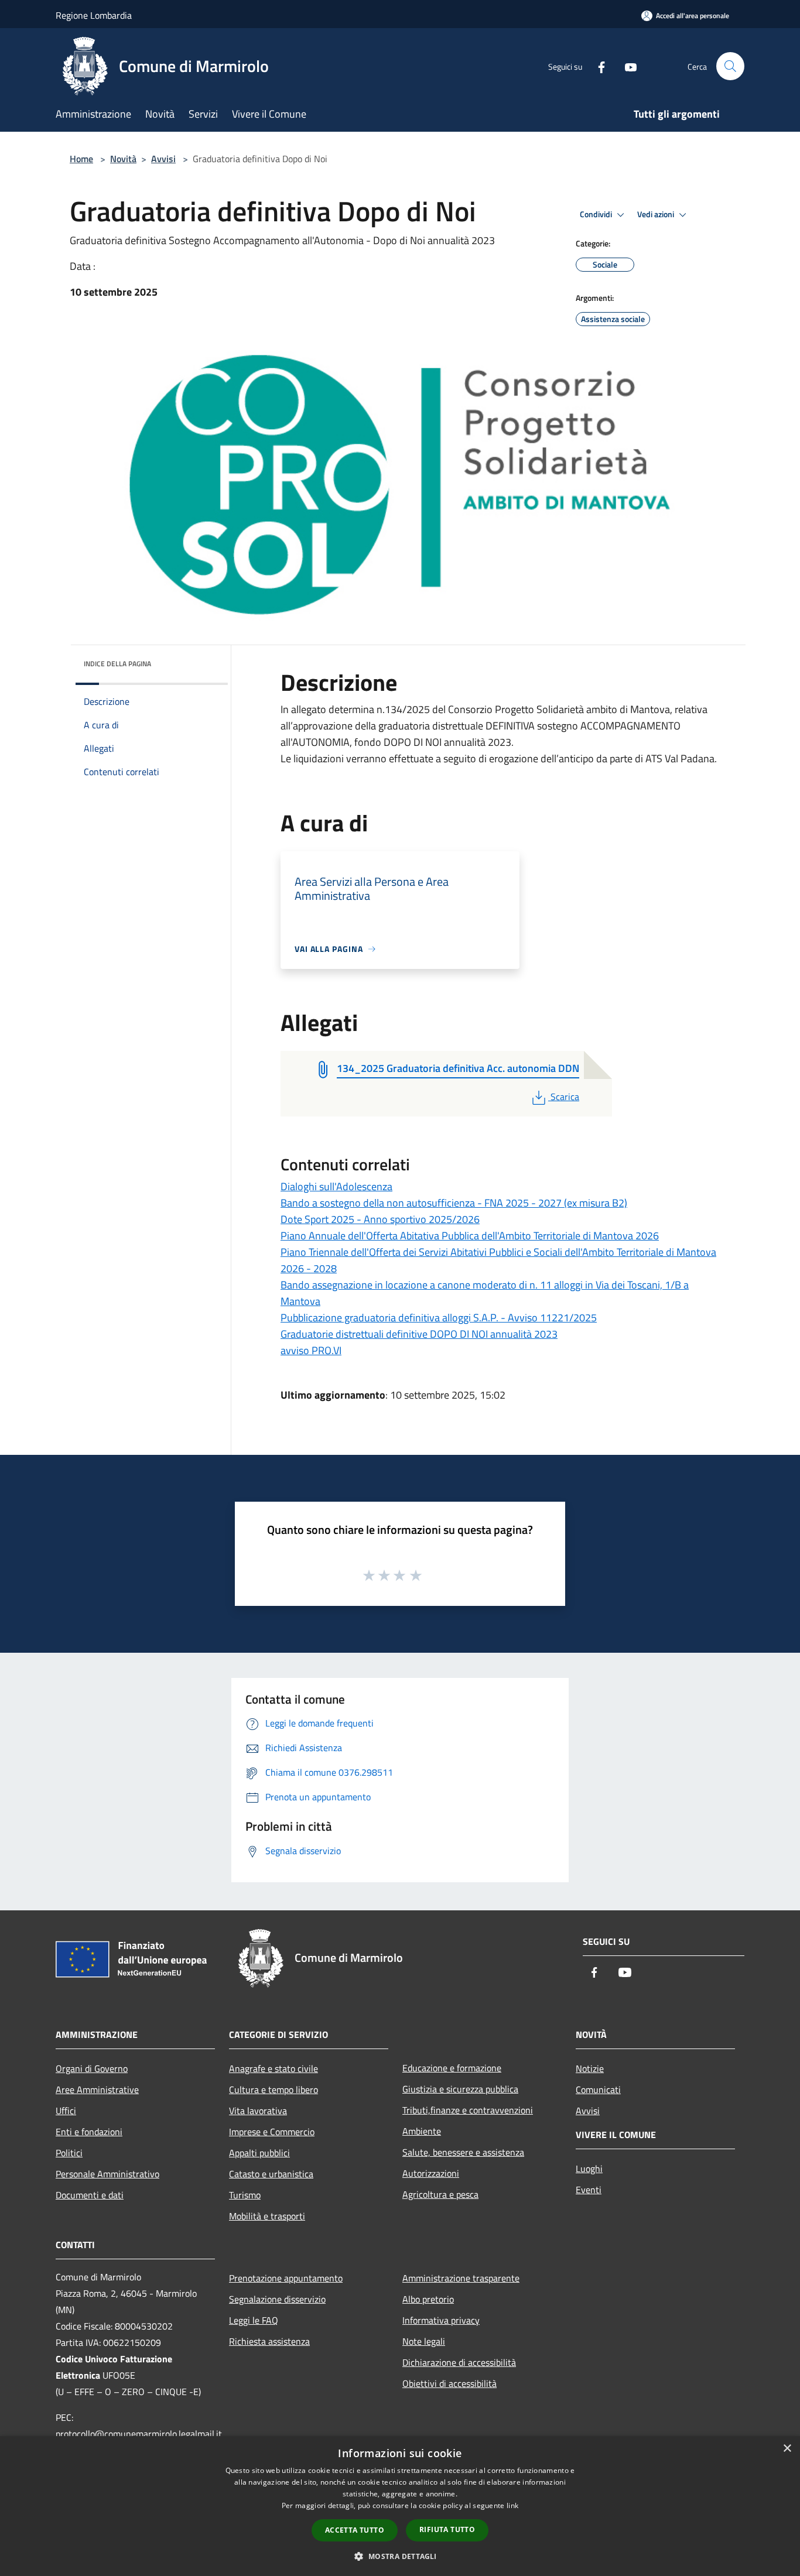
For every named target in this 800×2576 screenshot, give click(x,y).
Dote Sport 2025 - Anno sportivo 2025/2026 (380, 1219)
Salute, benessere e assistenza (463, 2152)
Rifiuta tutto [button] (447, 2529)
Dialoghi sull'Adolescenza (336, 1186)
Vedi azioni (657, 214)
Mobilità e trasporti (267, 2216)
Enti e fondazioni (89, 2132)
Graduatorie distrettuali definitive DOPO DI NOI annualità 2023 (419, 1334)
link (512, 2505)
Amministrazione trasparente (461, 2278)
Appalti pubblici (259, 2153)
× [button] (787, 2449)
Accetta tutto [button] (355, 2530)
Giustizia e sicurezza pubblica (460, 2089)
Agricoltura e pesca (440, 2194)
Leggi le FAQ (254, 2320)
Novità (123, 159)
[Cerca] (730, 66)
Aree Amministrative (97, 2089)
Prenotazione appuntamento (286, 2278)
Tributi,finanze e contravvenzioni (468, 2110)
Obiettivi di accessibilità (449, 2383)
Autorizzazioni (431, 2173)
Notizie (590, 2068)
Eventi (589, 2190)
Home (81, 159)
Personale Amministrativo (107, 2174)
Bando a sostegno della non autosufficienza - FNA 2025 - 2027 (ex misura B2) (454, 1203)
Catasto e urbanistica (271, 2174)
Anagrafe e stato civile (273, 2068)
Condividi (597, 214)
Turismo (245, 2195)
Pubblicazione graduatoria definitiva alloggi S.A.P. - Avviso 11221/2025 (439, 1318)
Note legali (424, 2341)
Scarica (565, 1097)
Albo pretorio (428, 2299)
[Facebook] (597, 66)
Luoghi (589, 2169)
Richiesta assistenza (269, 2341)
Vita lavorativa (258, 2111)
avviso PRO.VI (311, 1350)
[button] (400, 2556)
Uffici (66, 2111)
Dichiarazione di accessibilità (459, 2362)
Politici (69, 2153)
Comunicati (598, 2089)
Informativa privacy (441, 2320)
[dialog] (400, 2506)
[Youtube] (626, 66)
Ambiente (422, 2131)
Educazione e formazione (452, 2068)
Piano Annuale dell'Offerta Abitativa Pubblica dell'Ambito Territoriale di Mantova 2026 (470, 1236)
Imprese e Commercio (272, 2132)
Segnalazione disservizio (277, 2299)
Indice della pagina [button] (117, 664)
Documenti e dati (90, 2195)
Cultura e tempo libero (273, 2089)
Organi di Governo (92, 2068)
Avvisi (163, 159)
